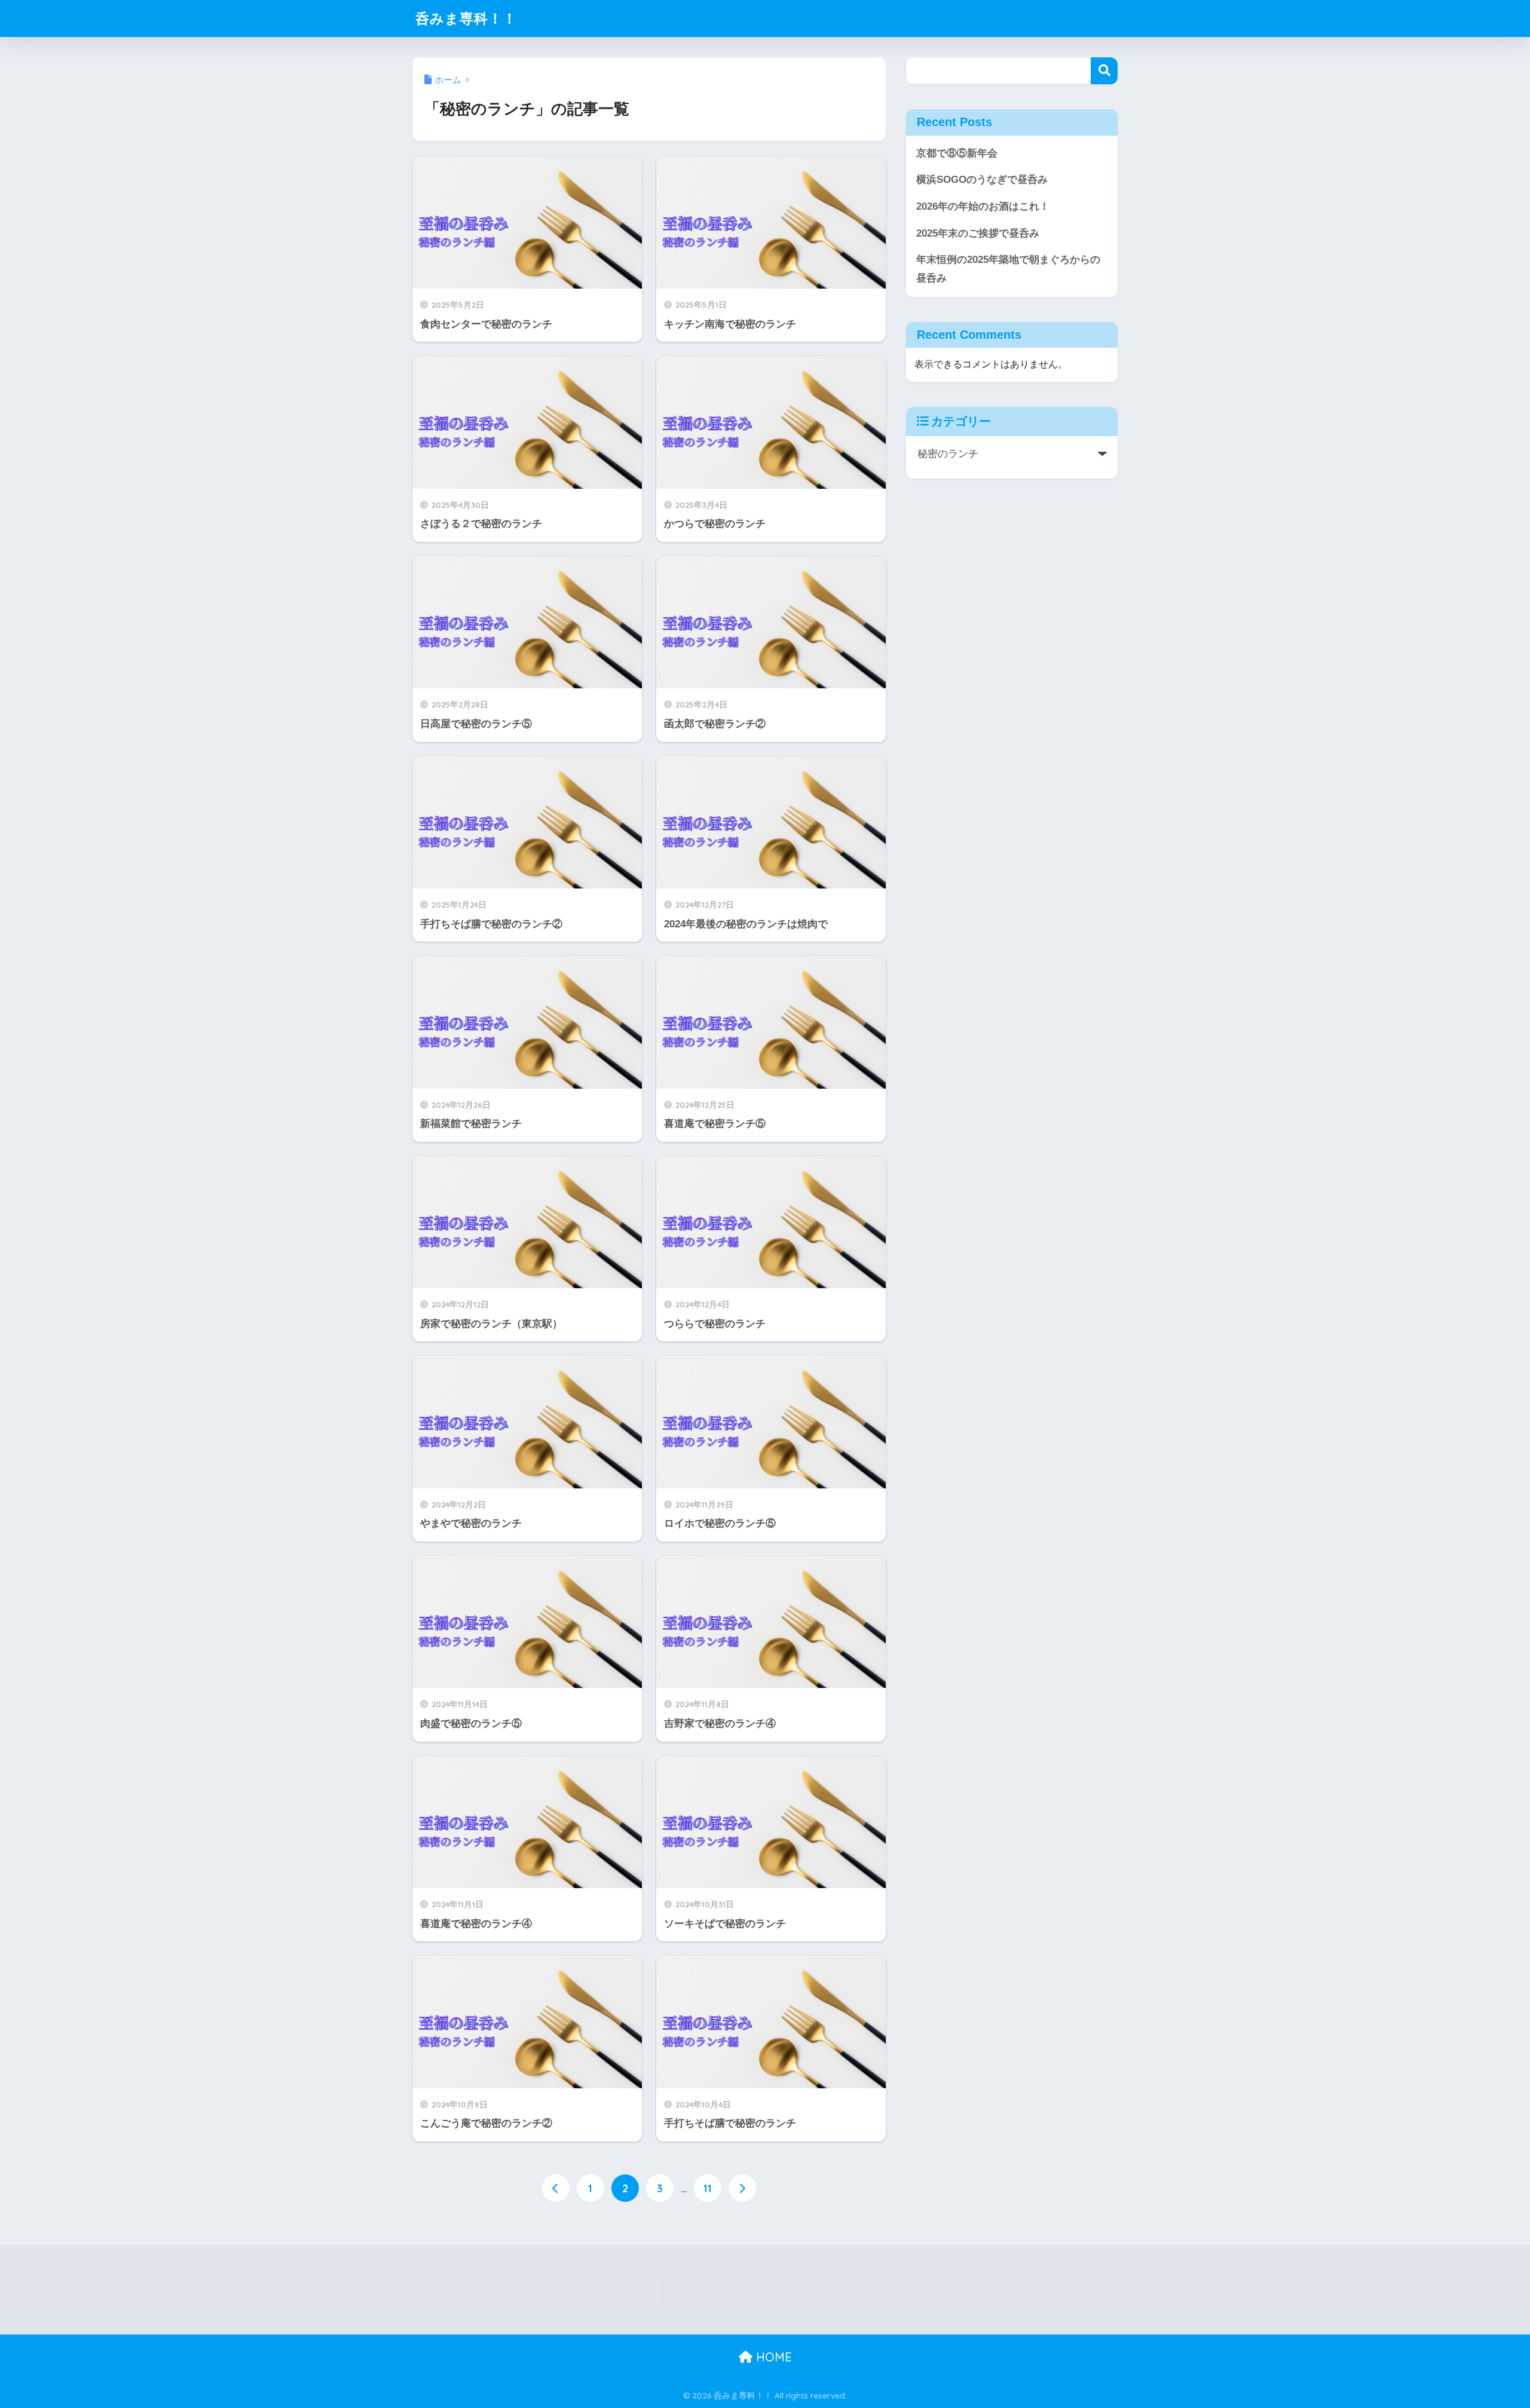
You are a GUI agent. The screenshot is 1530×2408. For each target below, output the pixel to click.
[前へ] (556, 2188)
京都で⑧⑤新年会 (957, 153)
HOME (772, 2357)
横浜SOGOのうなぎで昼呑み (982, 180)
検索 (1104, 71)
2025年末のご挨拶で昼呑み (978, 233)
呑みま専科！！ (466, 18)
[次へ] (742, 2188)
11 (708, 2188)
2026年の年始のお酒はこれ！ (983, 206)
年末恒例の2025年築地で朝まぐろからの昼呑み (1008, 269)
